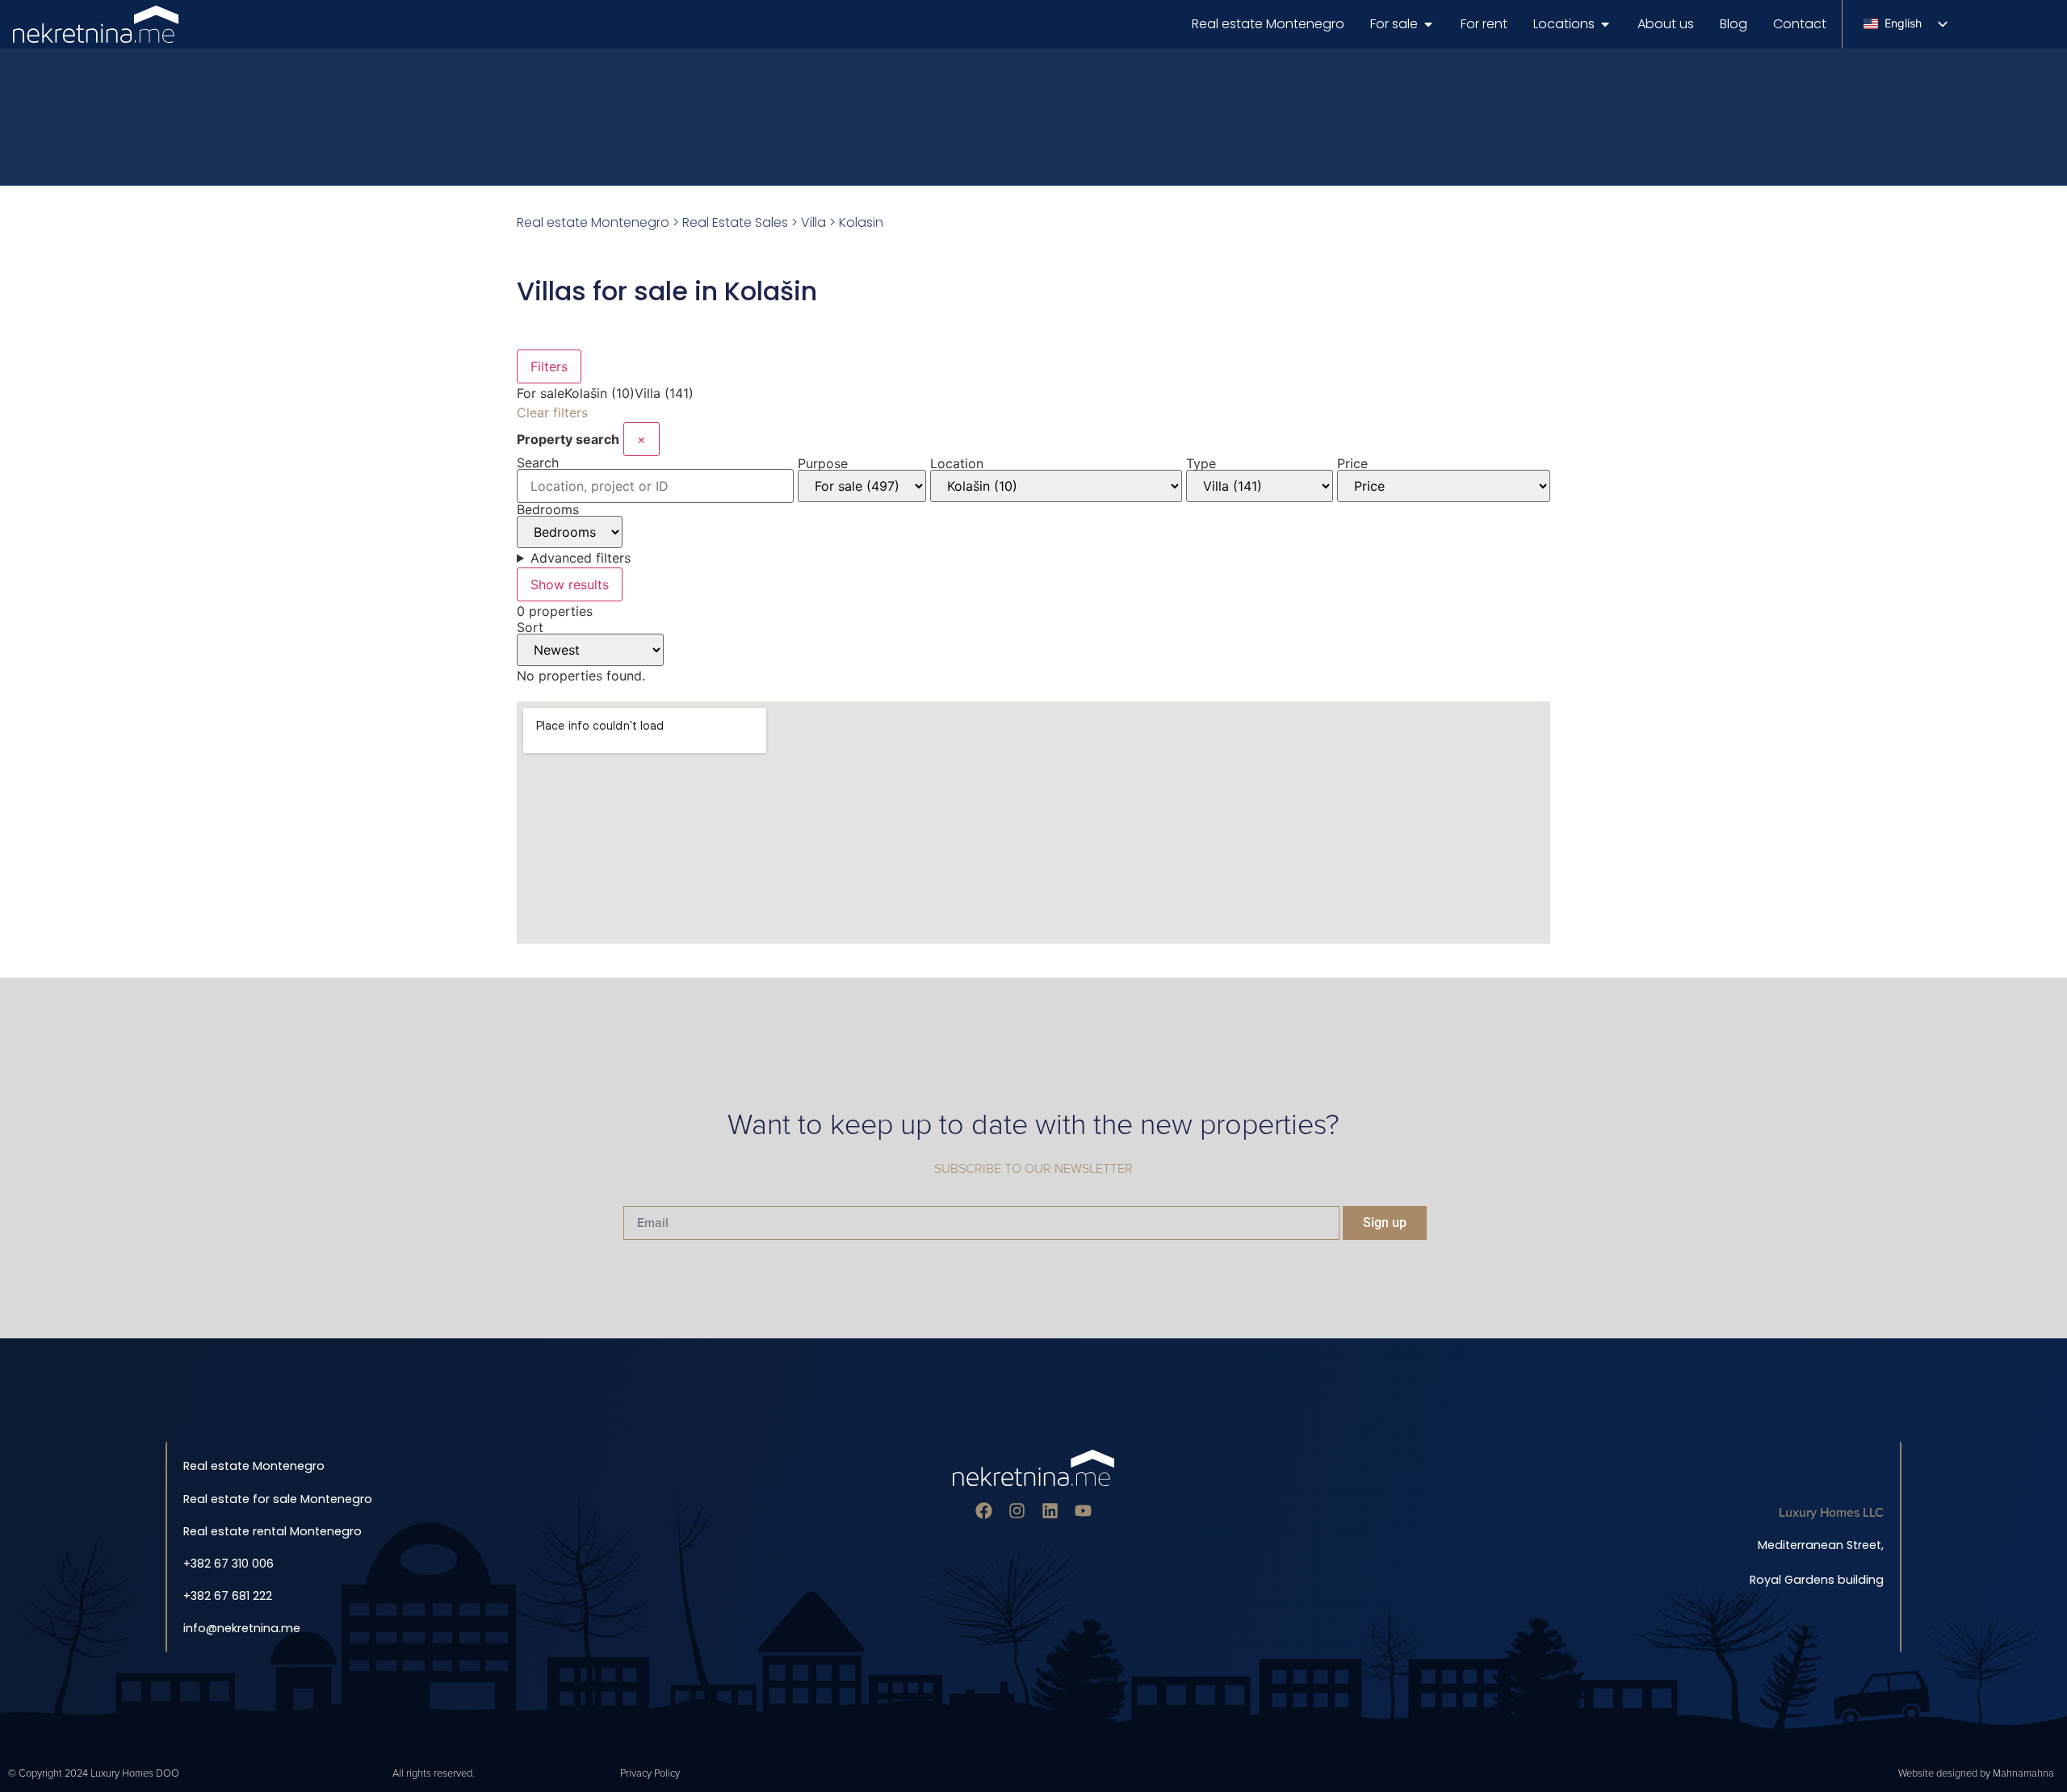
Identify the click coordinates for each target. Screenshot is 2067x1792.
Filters (549, 366)
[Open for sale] (1428, 24)
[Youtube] (1083, 1511)
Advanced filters (581, 558)
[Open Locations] (1605, 24)
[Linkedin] (1050, 1511)
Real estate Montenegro (593, 222)
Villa (813, 222)
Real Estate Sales (735, 222)
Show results (570, 584)
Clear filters (552, 412)
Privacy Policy (650, 1773)
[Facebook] (984, 1511)
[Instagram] (1017, 1511)
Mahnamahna (2023, 1773)
